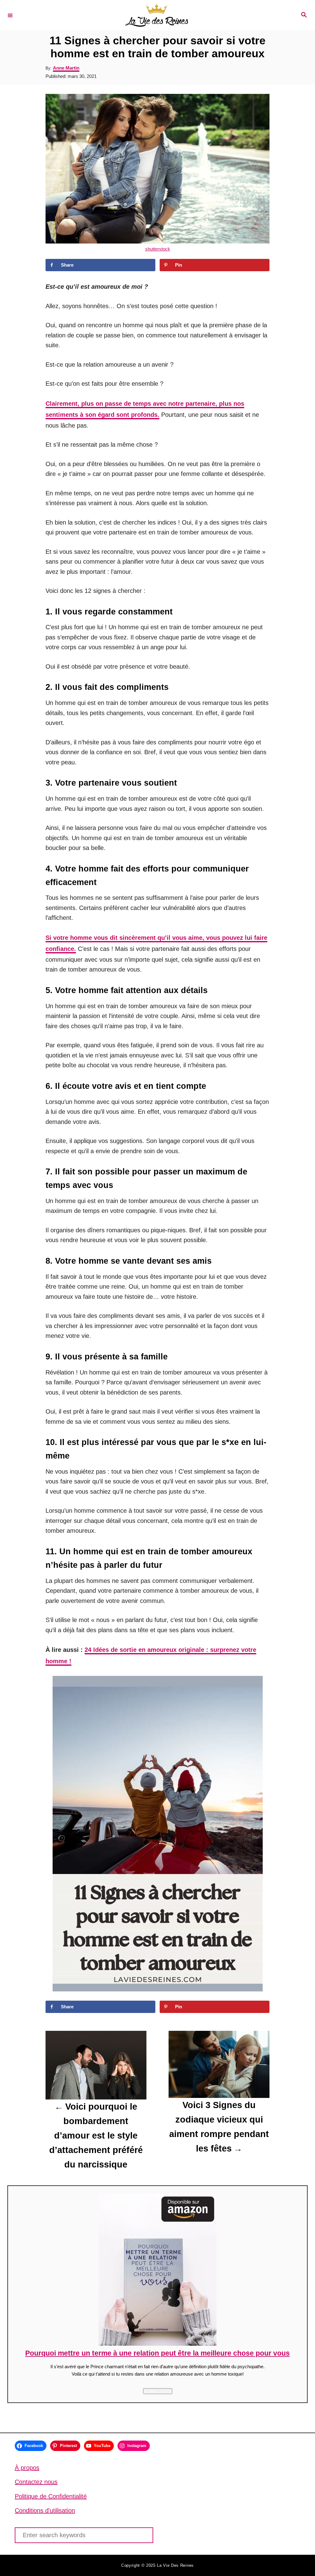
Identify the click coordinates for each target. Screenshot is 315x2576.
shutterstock (158, 249)
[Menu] (10, 15)
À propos (27, 2468)
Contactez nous (36, 2482)
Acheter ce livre (158, 2391)
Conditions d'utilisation (45, 2510)
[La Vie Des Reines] (157, 15)
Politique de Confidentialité (51, 2496)
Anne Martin (66, 68)
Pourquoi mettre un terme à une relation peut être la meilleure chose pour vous (157, 2353)
